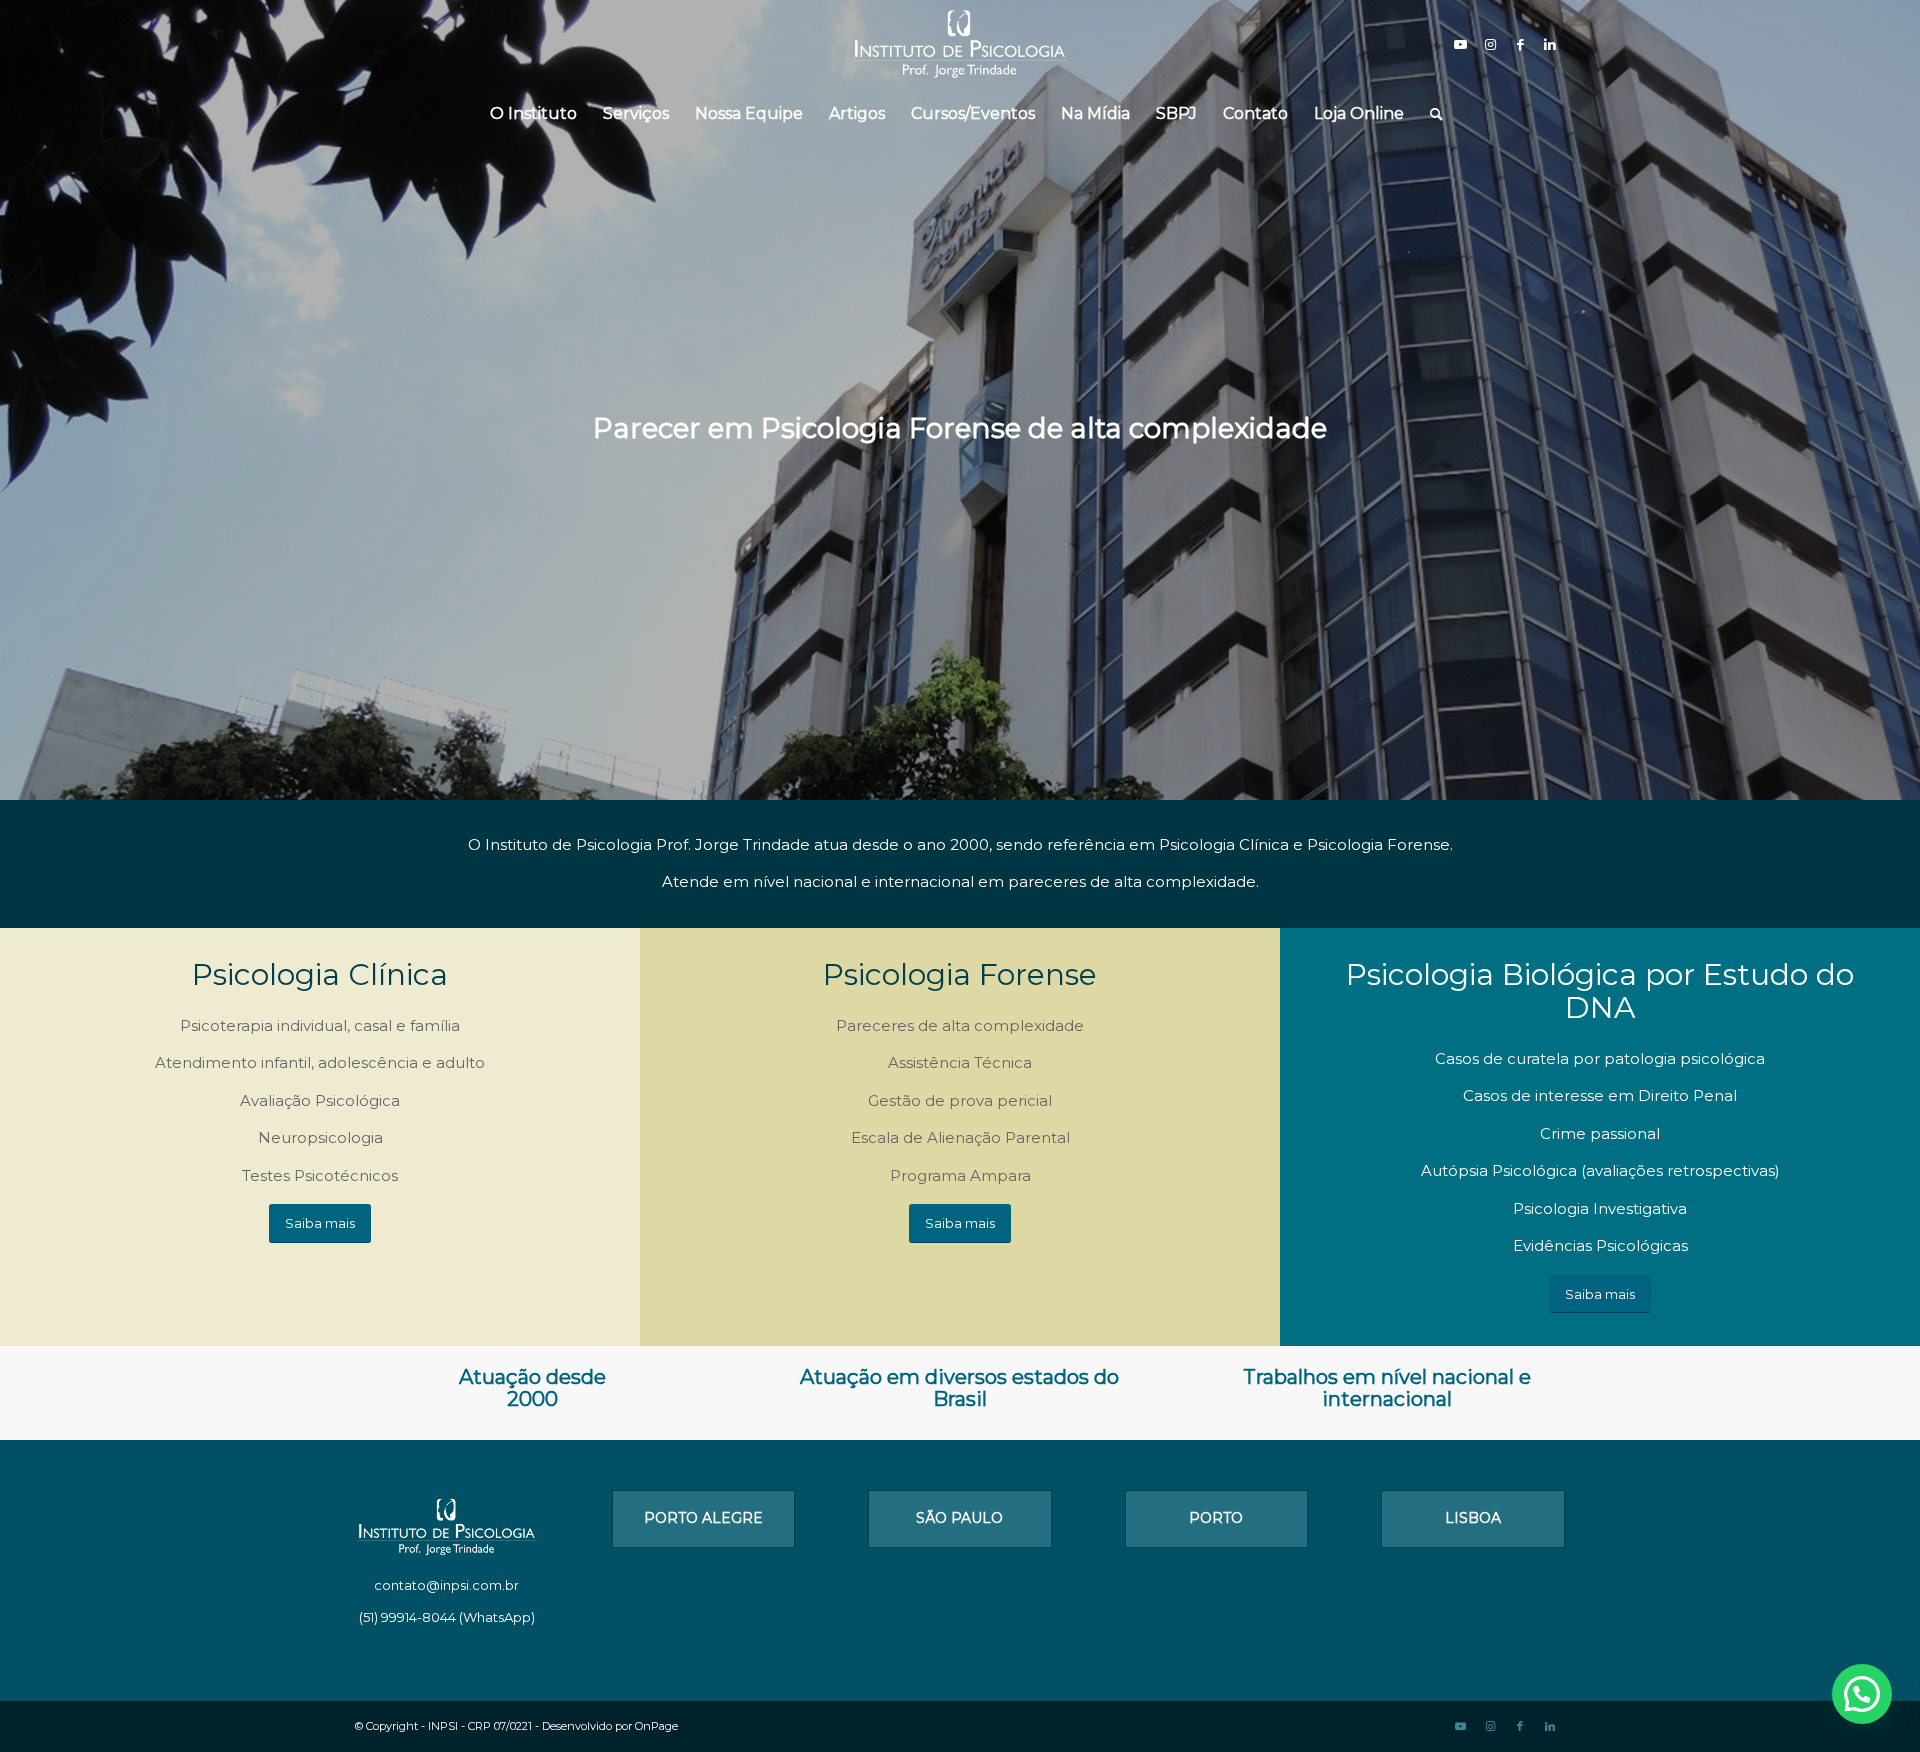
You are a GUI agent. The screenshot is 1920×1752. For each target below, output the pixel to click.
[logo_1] (960, 44)
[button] (1862, 1694)
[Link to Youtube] (1460, 44)
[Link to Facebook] (1520, 44)
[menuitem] (533, 114)
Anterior (17, 380)
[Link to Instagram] (1490, 44)
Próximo (1902, 380)
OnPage (656, 1726)
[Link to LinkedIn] (1550, 44)
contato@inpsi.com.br (446, 1585)
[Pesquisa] (1430, 114)
